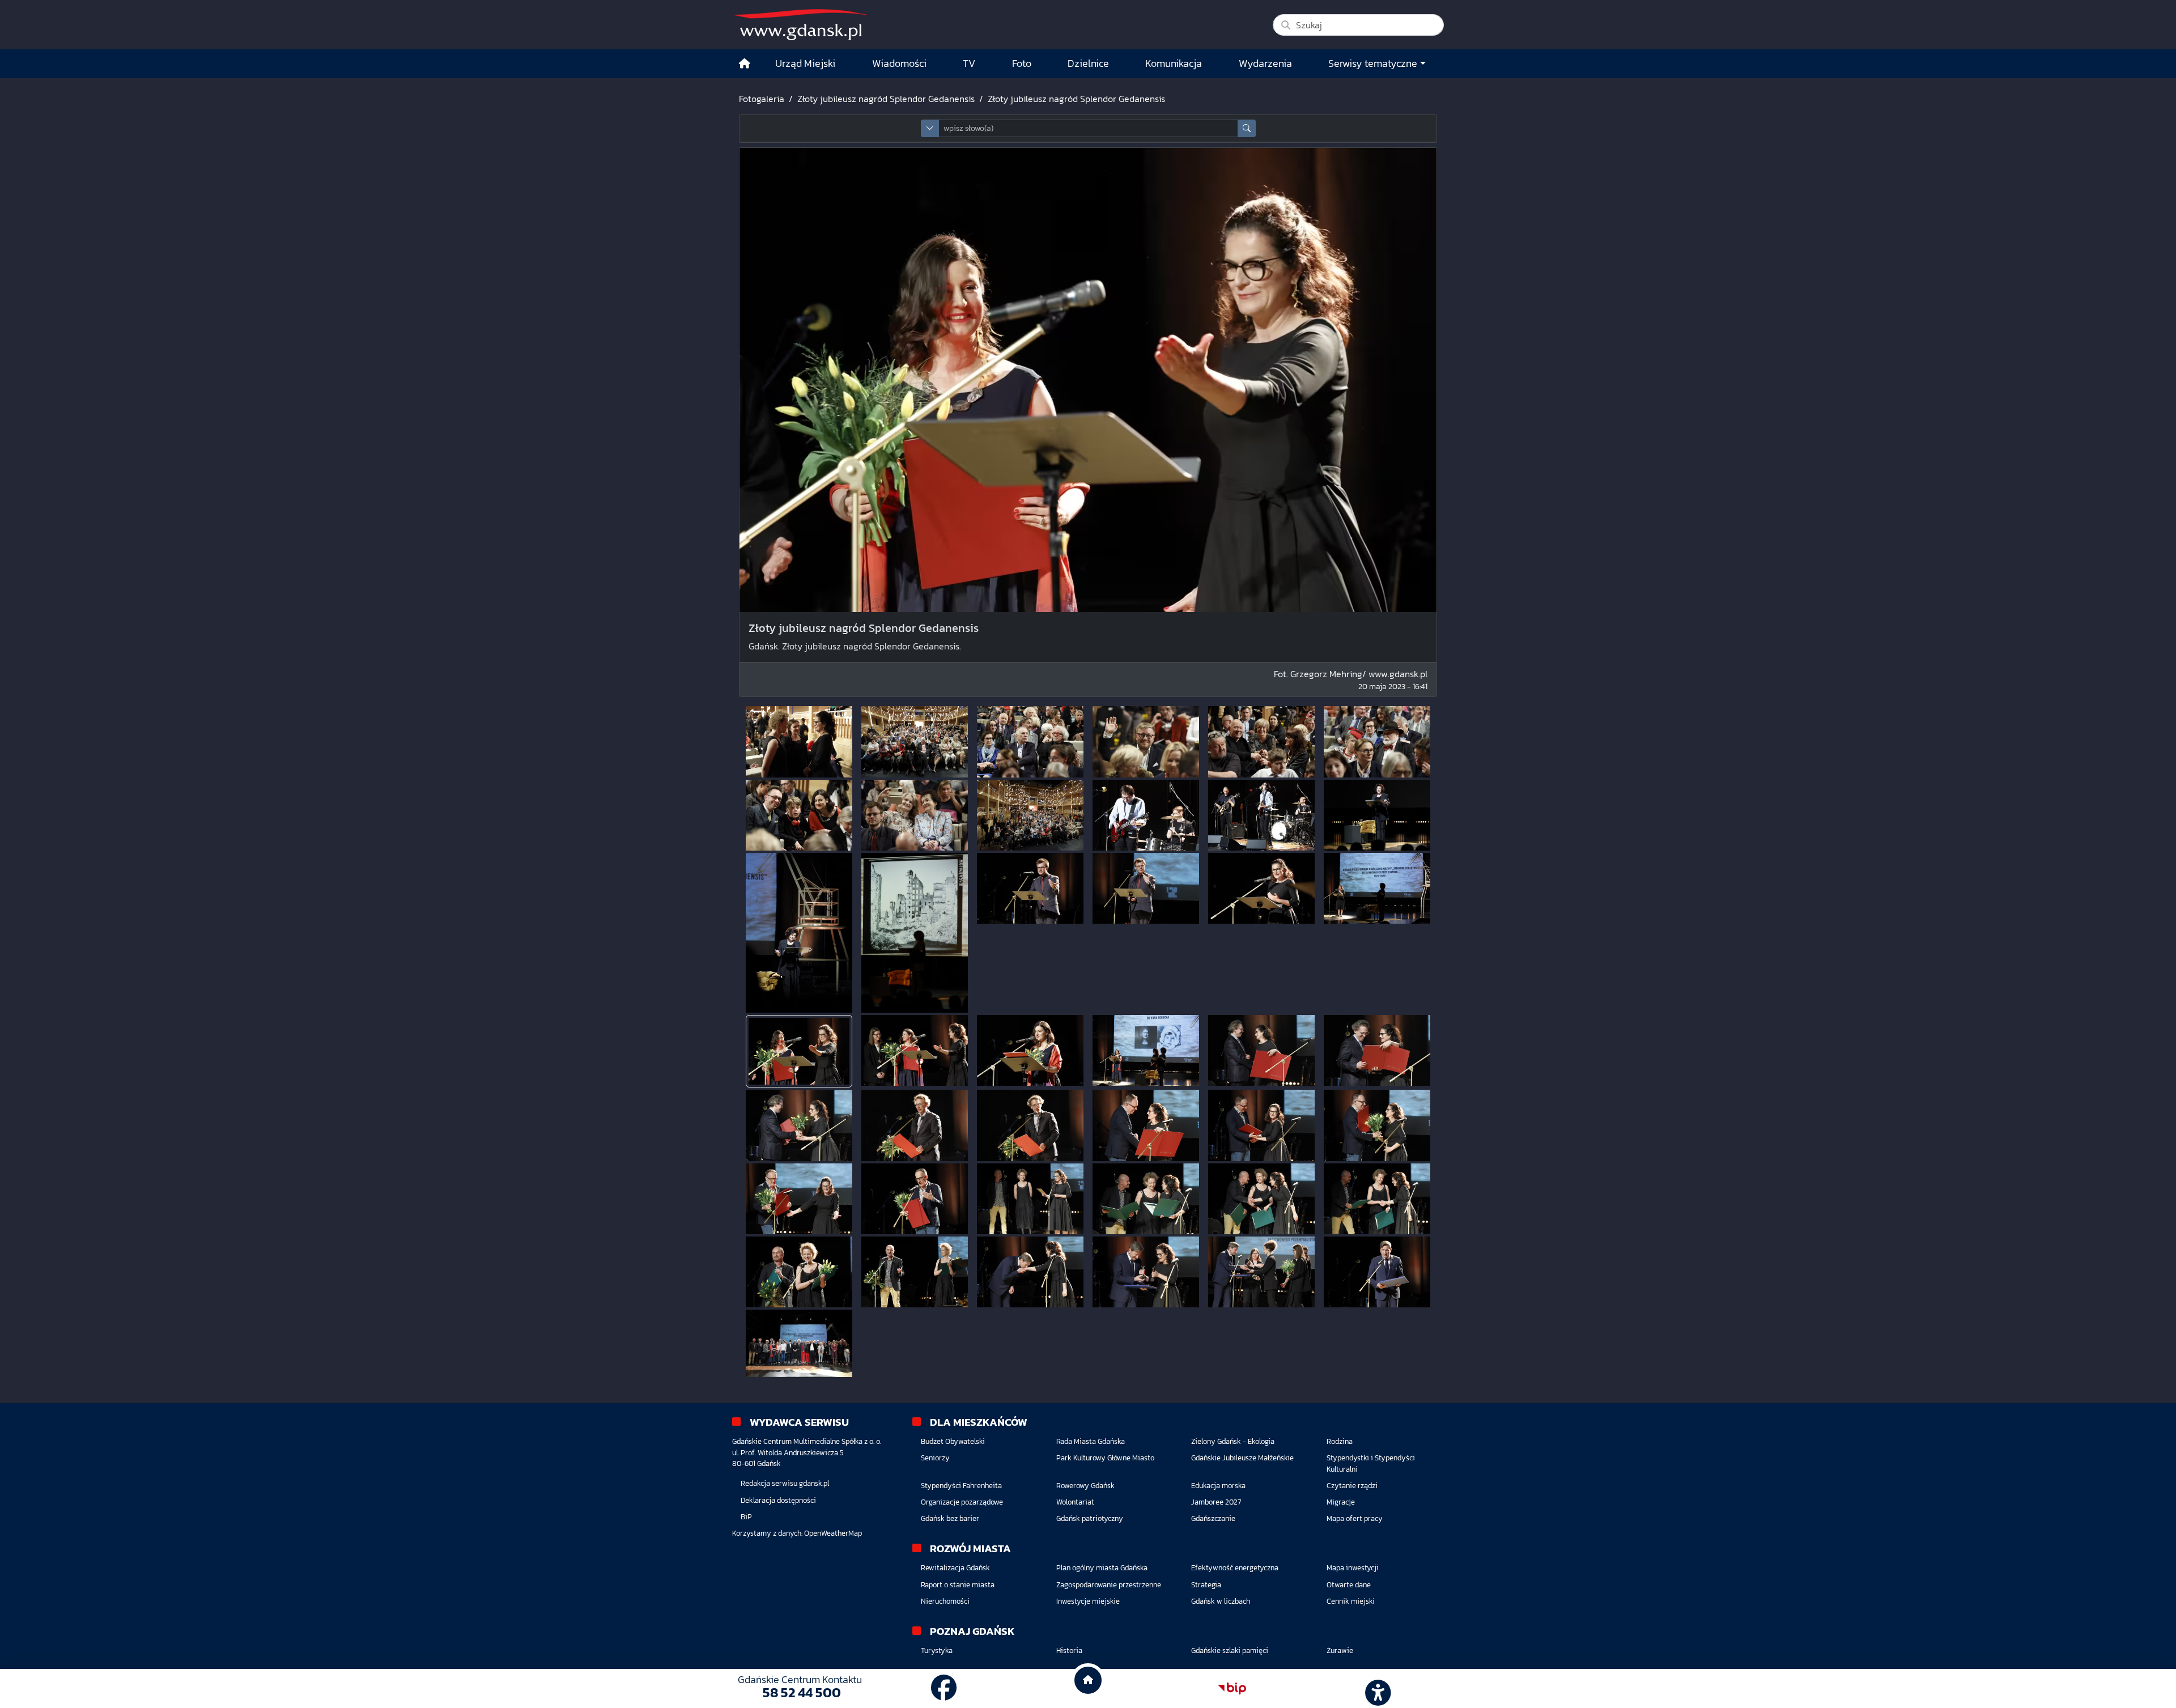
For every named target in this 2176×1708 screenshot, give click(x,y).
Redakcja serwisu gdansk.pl (785, 1483)
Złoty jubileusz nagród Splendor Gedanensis (886, 99)
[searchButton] (1247, 128)
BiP (746, 1517)
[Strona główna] (745, 64)
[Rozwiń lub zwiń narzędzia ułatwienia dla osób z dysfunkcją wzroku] (1376, 1689)
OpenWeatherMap (833, 1533)
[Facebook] (944, 1688)
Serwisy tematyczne (1373, 63)
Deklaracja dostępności (778, 1500)
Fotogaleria (762, 99)
